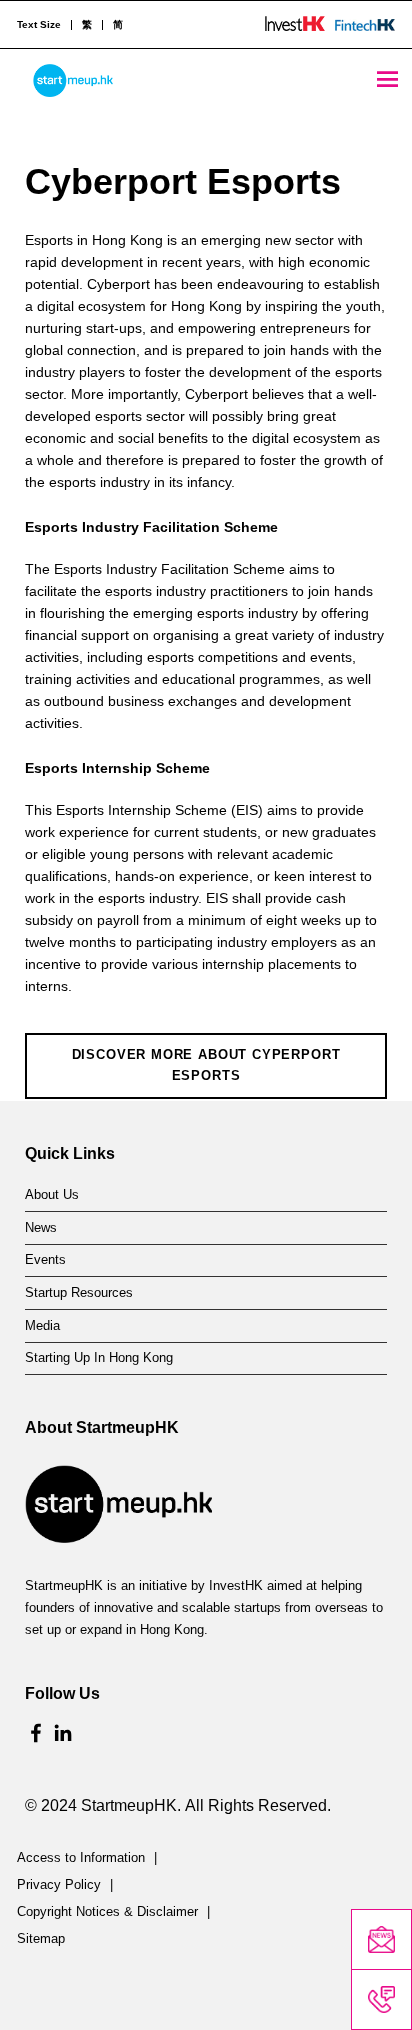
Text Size (39, 25)
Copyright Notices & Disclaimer (107, 1912)
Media (42, 1326)
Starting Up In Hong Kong (99, 1358)
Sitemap (41, 1939)
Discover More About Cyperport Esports (206, 1065)
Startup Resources (79, 1293)
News (41, 1228)
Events (45, 1260)
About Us (52, 1195)
